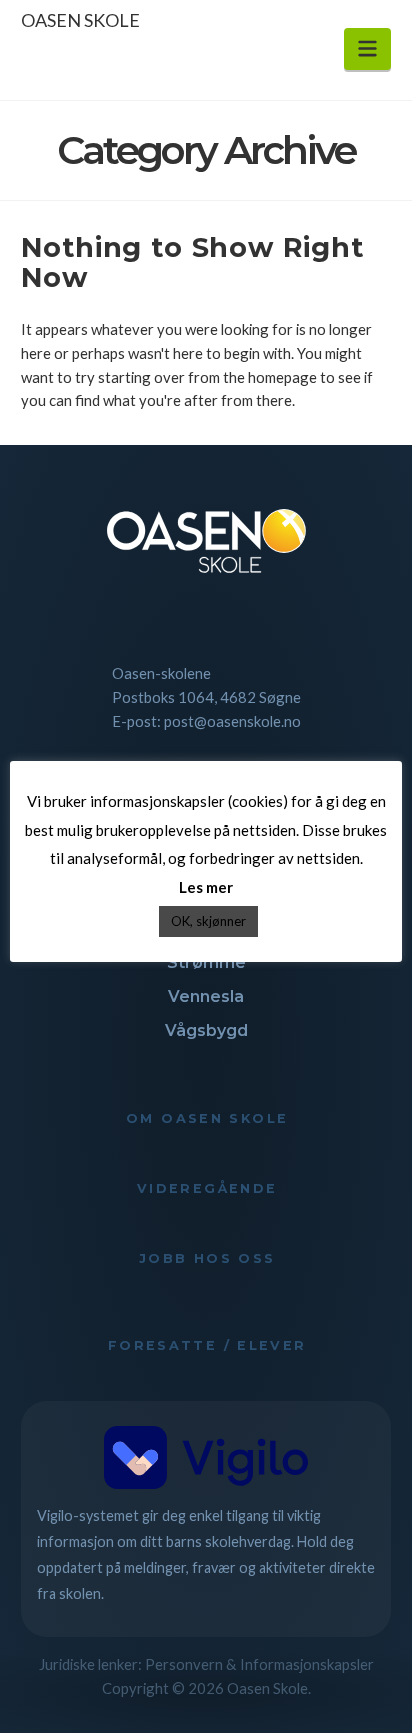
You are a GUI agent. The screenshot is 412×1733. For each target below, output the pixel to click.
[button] (367, 49)
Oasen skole (80, 20)
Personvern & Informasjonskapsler (259, 1664)
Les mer (206, 887)
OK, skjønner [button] (208, 921)
